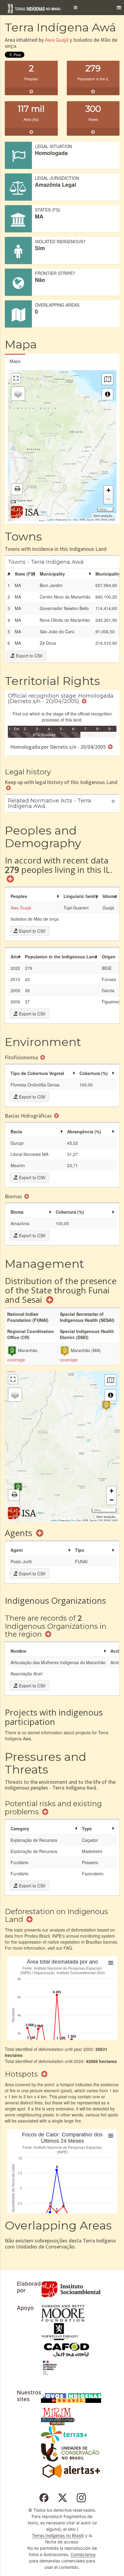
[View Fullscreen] (16, 378)
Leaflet (51, 520)
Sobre (44, 512)
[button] (76, 8)
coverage (16, 1360)
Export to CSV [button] (29, 656)
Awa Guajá (57, 40)
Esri (70, 520)
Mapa (15, 361)
